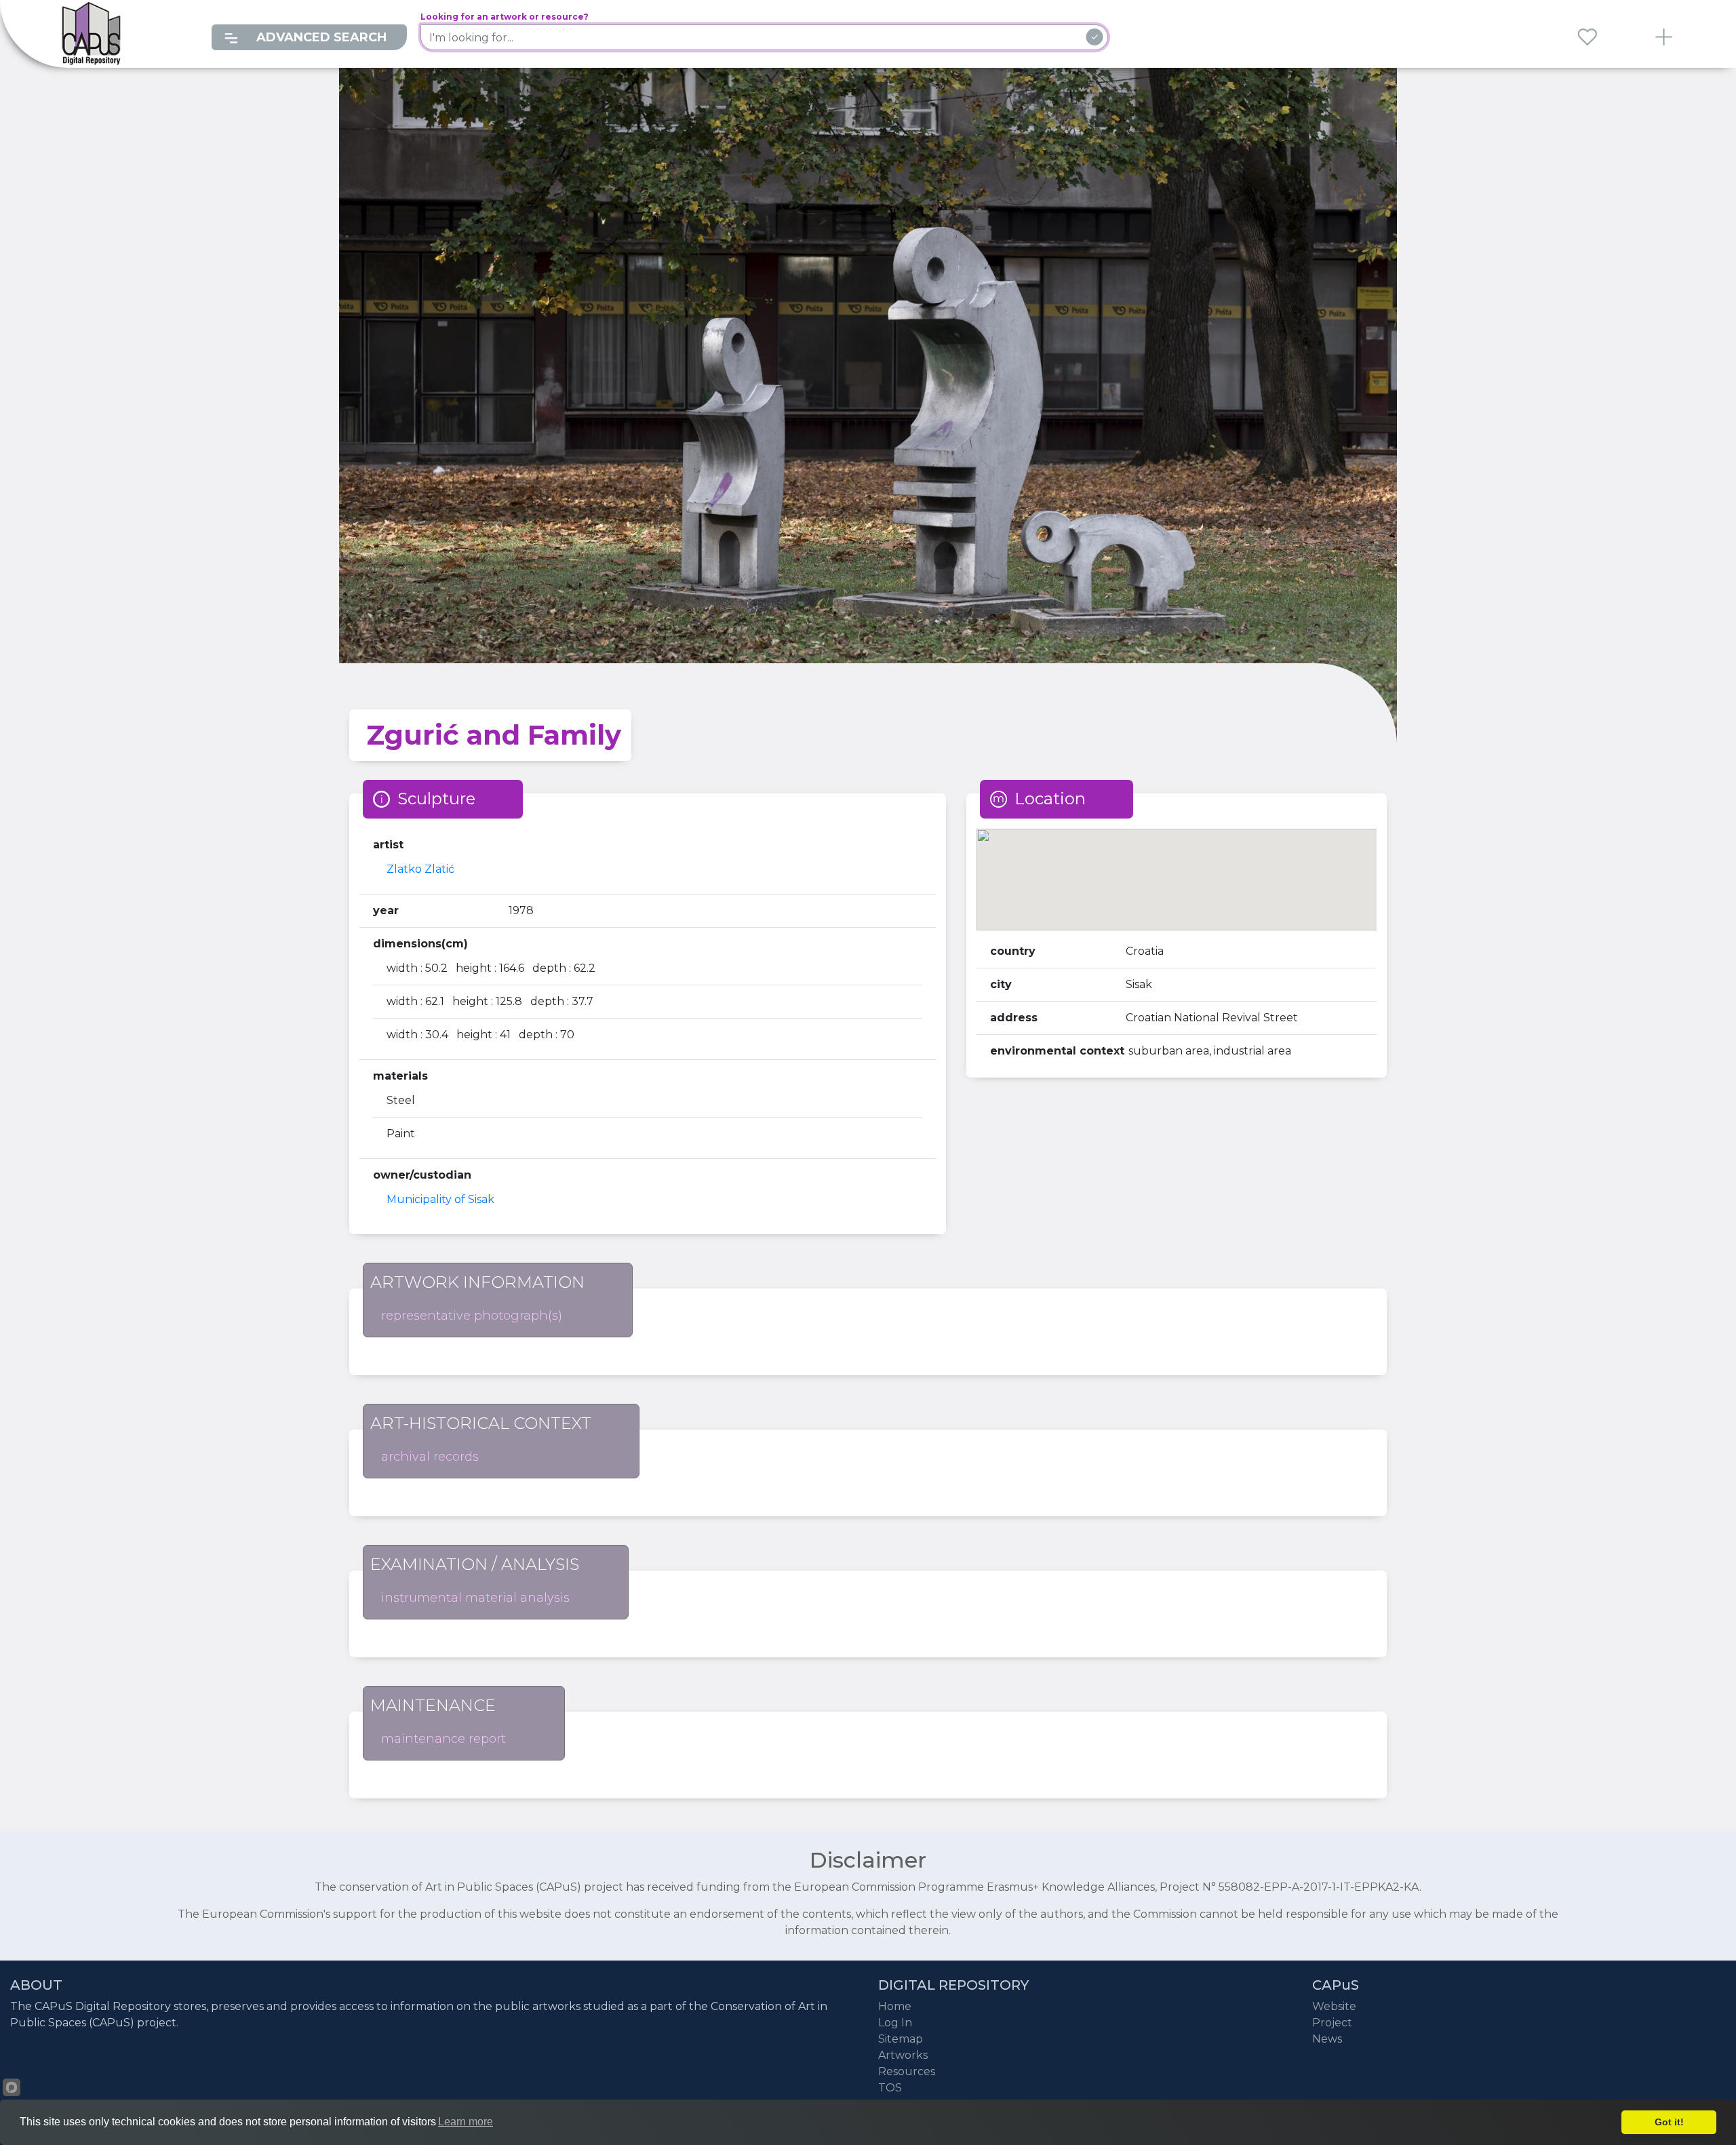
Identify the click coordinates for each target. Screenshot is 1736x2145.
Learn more (466, 2122)
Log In (895, 2023)
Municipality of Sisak (440, 1199)
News (1327, 2039)
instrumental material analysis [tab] (475, 1598)
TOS (890, 2088)
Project (1332, 2023)
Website (1334, 2006)
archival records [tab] (430, 1457)
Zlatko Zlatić (420, 869)
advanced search (320, 37)
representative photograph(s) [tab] (472, 1316)
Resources (907, 2071)
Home (895, 2006)
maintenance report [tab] (443, 1739)
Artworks (903, 2055)
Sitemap (901, 2039)
